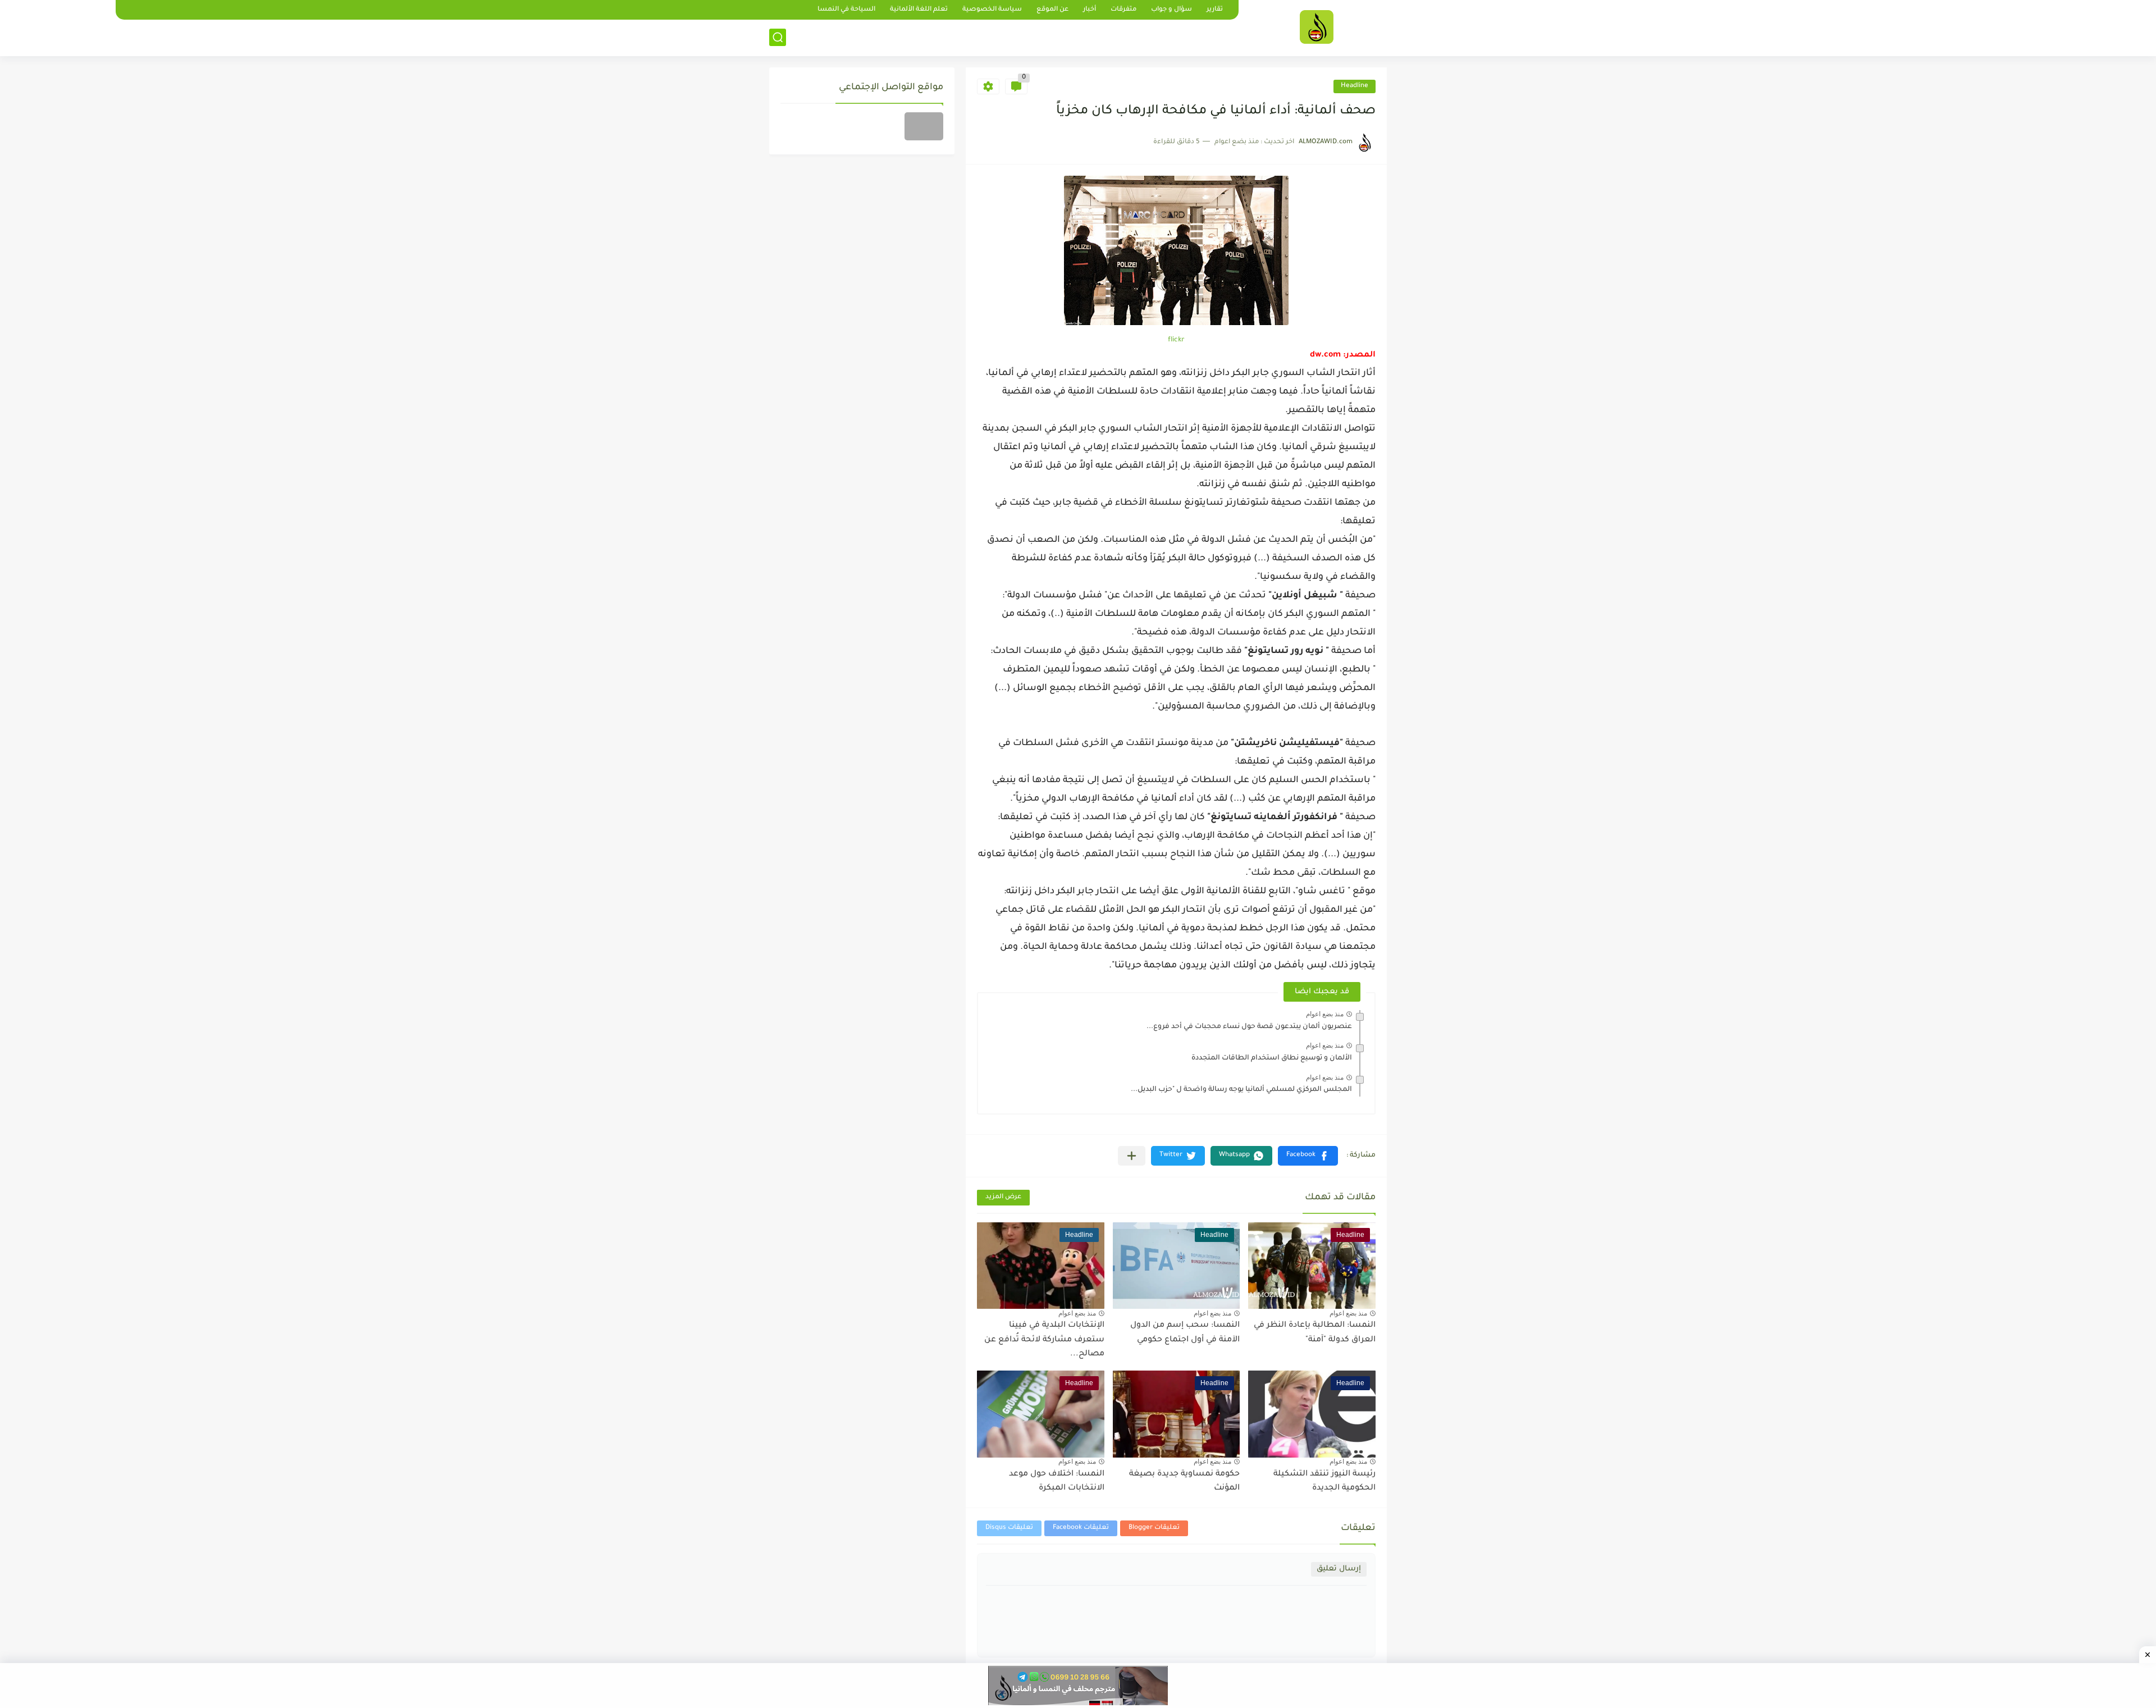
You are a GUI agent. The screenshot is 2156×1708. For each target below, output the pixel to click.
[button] (1308, 1156)
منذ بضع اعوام (1325, 1014)
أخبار (1090, 10)
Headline (1355, 86)
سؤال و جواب (1171, 10)
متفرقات (1123, 10)
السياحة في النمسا (846, 10)
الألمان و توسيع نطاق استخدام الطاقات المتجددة (1272, 1058)
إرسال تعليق (1339, 1569)
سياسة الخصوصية (992, 10)
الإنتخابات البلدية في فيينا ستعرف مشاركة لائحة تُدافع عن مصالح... (1044, 1340)
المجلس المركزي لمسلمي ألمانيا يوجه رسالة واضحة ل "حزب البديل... (1241, 1090)
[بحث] (778, 37)
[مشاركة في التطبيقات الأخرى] (1132, 1156)
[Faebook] (924, 126)
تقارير (1215, 10)
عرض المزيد (1003, 1197)
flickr (1176, 340)
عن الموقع (1052, 10)
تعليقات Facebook (1081, 1528)
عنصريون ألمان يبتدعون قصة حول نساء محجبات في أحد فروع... (1249, 1027)
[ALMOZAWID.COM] (1317, 27)
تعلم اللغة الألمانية (919, 10)
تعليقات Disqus (1009, 1528)
